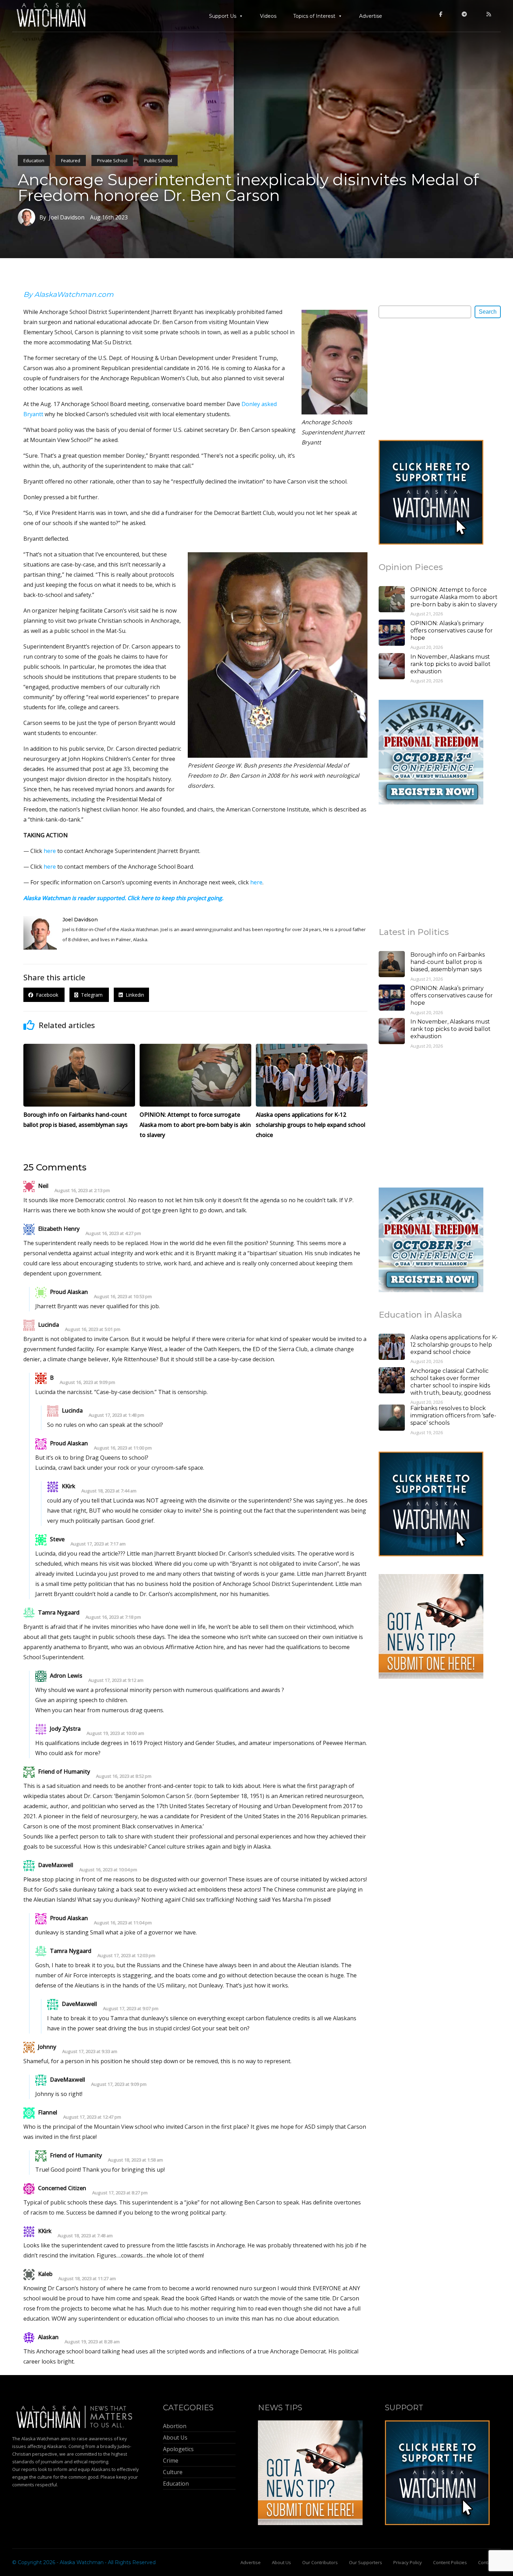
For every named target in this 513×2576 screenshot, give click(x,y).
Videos (268, 16)
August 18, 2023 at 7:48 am (85, 2236)
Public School (158, 160)
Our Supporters (366, 2562)
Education (34, 160)
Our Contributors (320, 2562)
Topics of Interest (314, 16)
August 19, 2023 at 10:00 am (115, 1733)
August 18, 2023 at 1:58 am (135, 2160)
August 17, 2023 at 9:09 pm (119, 2084)
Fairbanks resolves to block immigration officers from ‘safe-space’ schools (453, 1416)
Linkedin (133, 995)
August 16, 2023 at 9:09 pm (87, 1382)
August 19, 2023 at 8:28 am (92, 2342)
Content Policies (450, 2562)
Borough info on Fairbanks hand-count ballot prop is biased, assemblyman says (448, 962)
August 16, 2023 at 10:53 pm (123, 1297)
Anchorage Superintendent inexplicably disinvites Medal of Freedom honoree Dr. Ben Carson (248, 187)
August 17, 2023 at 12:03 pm (126, 1956)
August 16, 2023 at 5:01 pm (93, 1329)
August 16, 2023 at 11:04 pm (123, 1923)
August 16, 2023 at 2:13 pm (82, 1190)
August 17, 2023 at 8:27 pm (120, 2193)
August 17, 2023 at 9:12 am (116, 1680)
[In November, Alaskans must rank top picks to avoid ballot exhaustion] (392, 667)
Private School (112, 160)
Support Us (223, 16)
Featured (71, 160)
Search (488, 312)
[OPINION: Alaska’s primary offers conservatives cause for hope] (392, 634)
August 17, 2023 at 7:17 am (98, 1544)
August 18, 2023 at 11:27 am (87, 2279)
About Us (281, 2562)
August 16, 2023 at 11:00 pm (123, 1448)
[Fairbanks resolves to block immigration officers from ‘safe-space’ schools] (392, 1418)
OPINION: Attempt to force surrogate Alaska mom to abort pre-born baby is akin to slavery (454, 597)
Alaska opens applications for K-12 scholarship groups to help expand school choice (454, 1345)
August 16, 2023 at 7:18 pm (113, 1617)
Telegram (91, 995)
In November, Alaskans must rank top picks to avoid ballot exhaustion (451, 664)
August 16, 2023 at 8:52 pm (124, 1776)
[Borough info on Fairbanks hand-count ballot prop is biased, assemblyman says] (392, 965)
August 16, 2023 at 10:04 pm (108, 1870)
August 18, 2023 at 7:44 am (109, 1491)
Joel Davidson (80, 920)
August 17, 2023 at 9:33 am (90, 2051)
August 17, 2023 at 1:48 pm (116, 1415)
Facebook (46, 995)
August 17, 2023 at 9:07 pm (131, 2009)
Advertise (371, 16)
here (50, 851)
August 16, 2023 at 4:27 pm (113, 1233)
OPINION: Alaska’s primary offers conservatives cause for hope (452, 631)
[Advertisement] (431, 379)
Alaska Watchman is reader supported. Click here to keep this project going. (123, 898)
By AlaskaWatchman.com (68, 294)
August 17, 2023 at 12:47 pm (92, 2117)
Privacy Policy (408, 2562)
